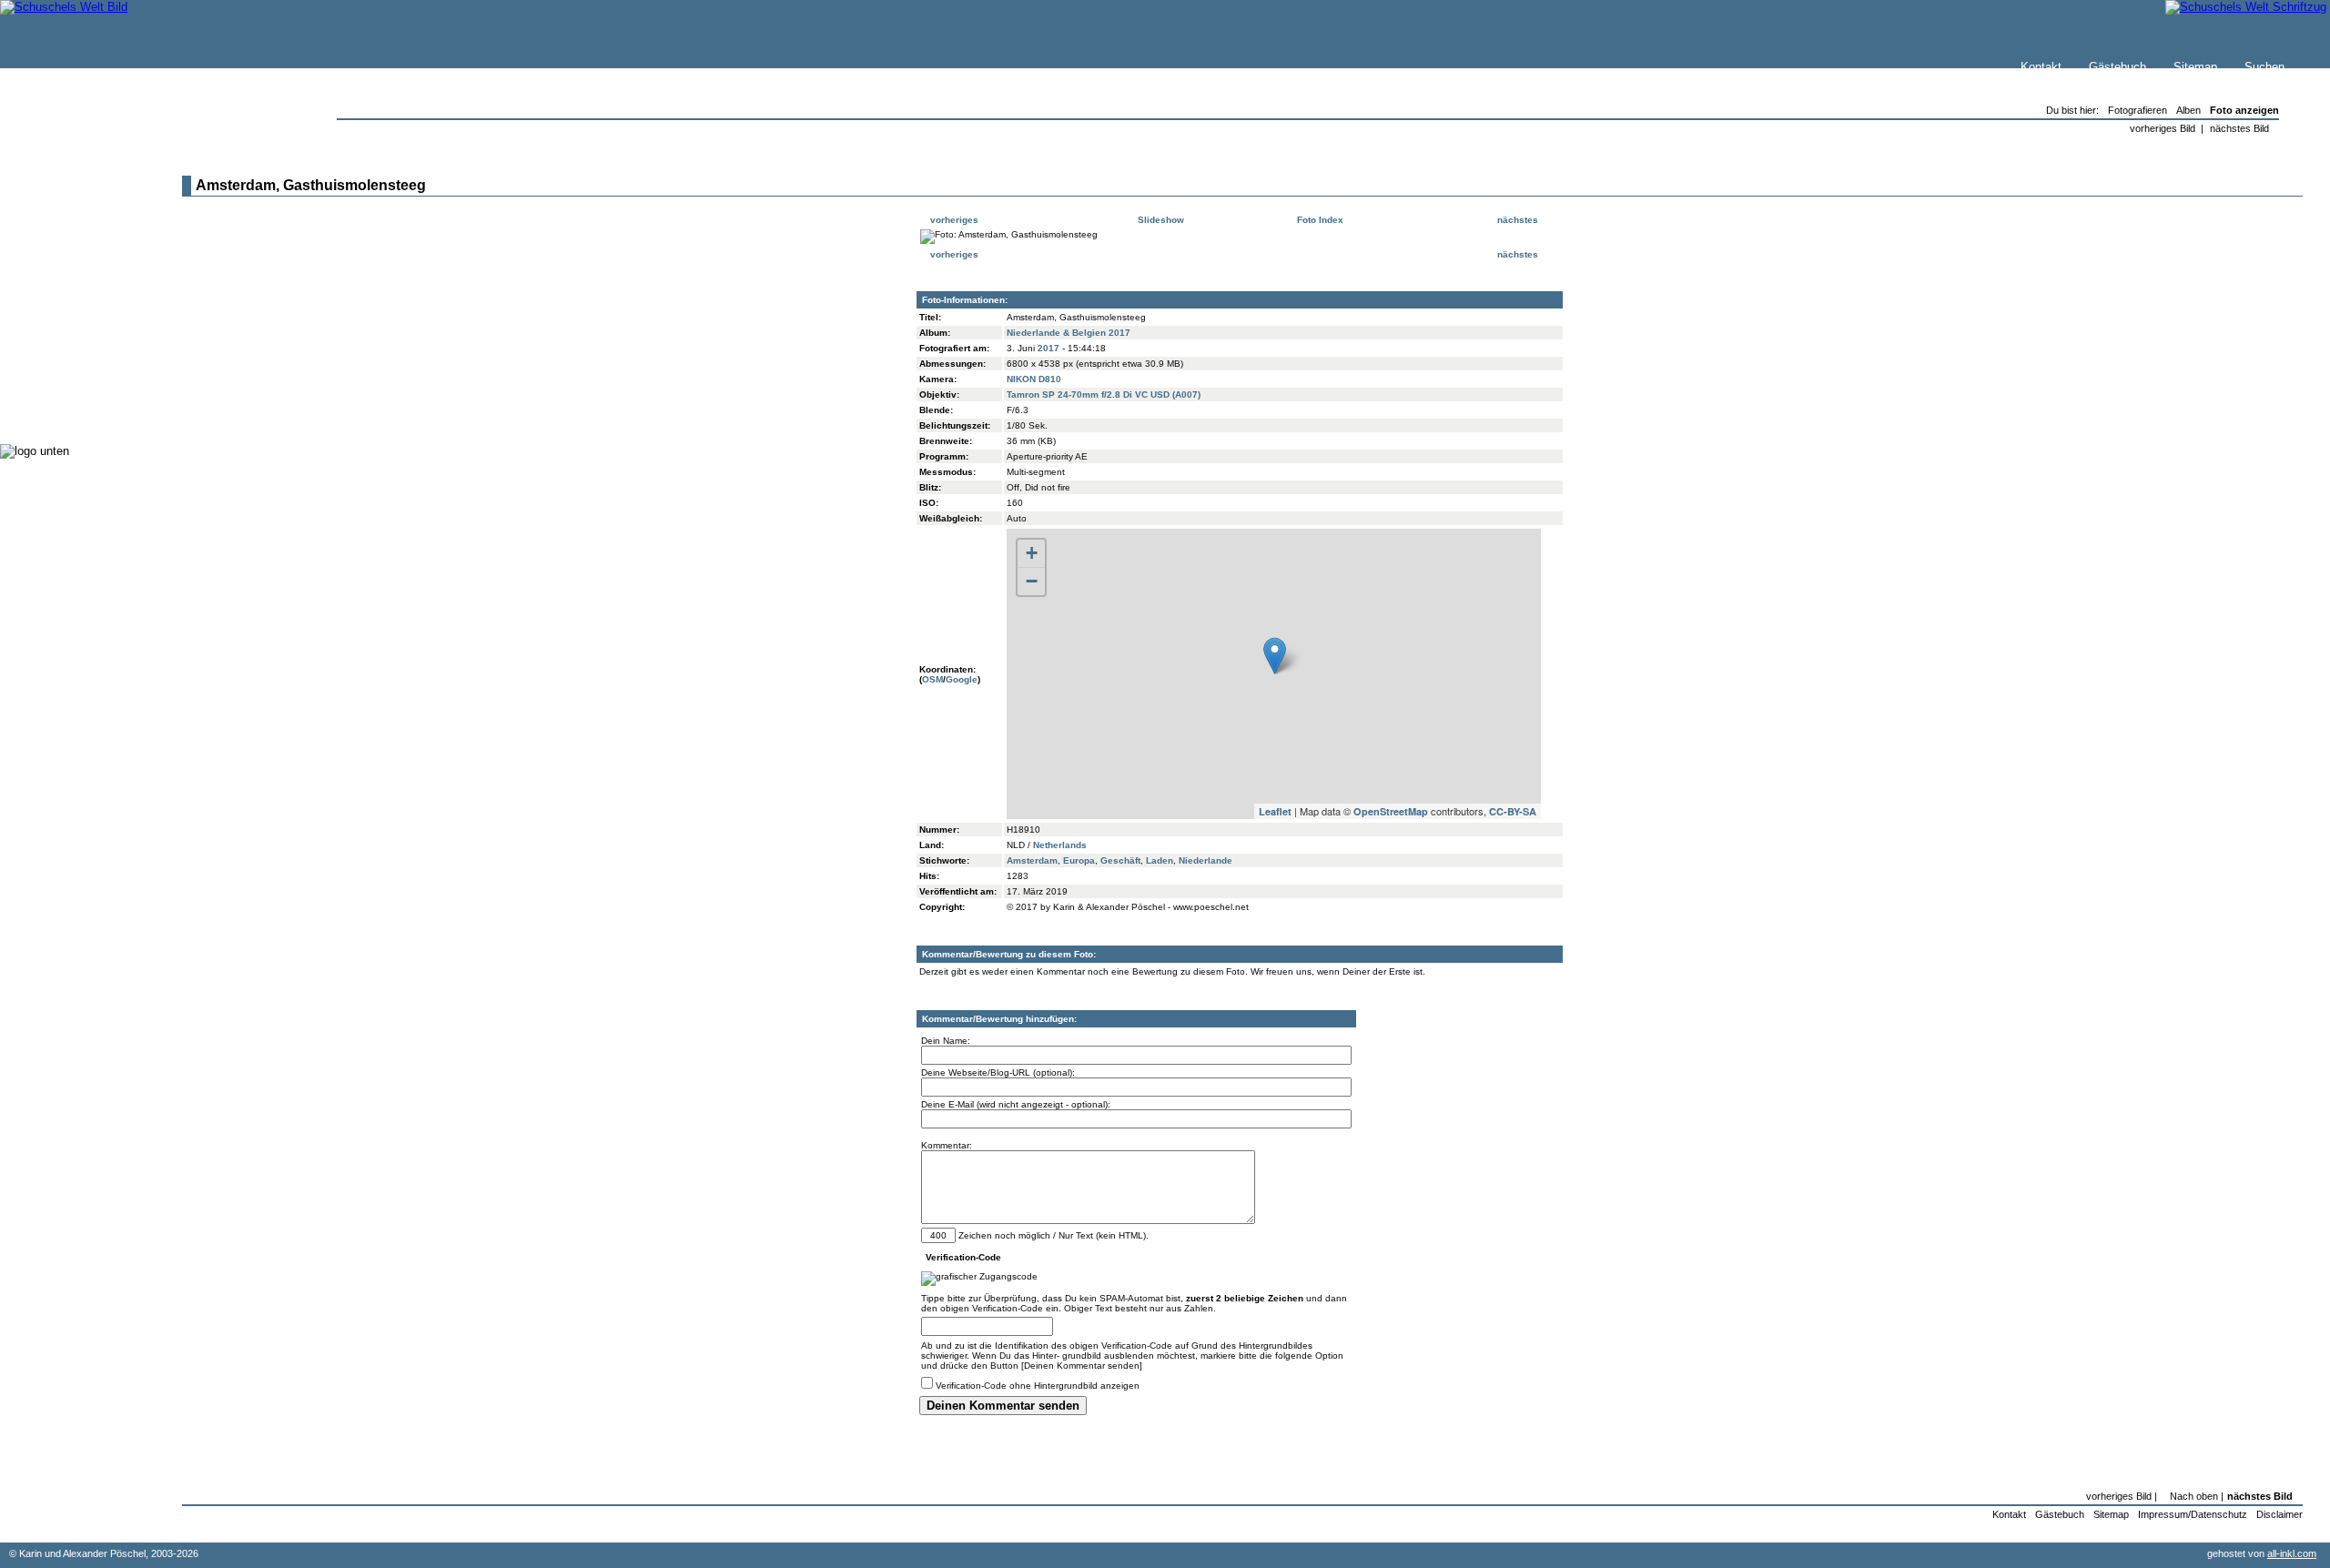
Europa (1079, 860)
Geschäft (1120, 860)
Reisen (57, 282)
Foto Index (1319, 220)
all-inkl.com (2292, 1553)
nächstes (1519, 220)
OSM (932, 679)
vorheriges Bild (2163, 128)
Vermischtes (72, 373)
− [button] (1032, 581)
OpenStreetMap (1391, 811)
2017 (1048, 348)
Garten (57, 300)
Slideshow (1160, 220)
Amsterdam (1032, 860)
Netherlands (1060, 845)
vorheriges (953, 220)
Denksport (66, 354)
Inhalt (54, 243)
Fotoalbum (67, 409)
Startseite (65, 188)
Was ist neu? (74, 206)
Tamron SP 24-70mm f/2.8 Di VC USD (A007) (1104, 395)
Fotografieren (74, 318)
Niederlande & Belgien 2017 (1069, 333)
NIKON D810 (1034, 379)
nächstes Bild (2239, 128)
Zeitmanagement (83, 336)
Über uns (63, 224)
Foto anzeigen (2244, 110)
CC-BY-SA (1513, 811)
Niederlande (1206, 860)
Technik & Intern (82, 391)
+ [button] (1032, 553)
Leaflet (1275, 811)
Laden (1160, 860)
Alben (2188, 110)
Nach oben (2194, 1496)
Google (962, 679)
